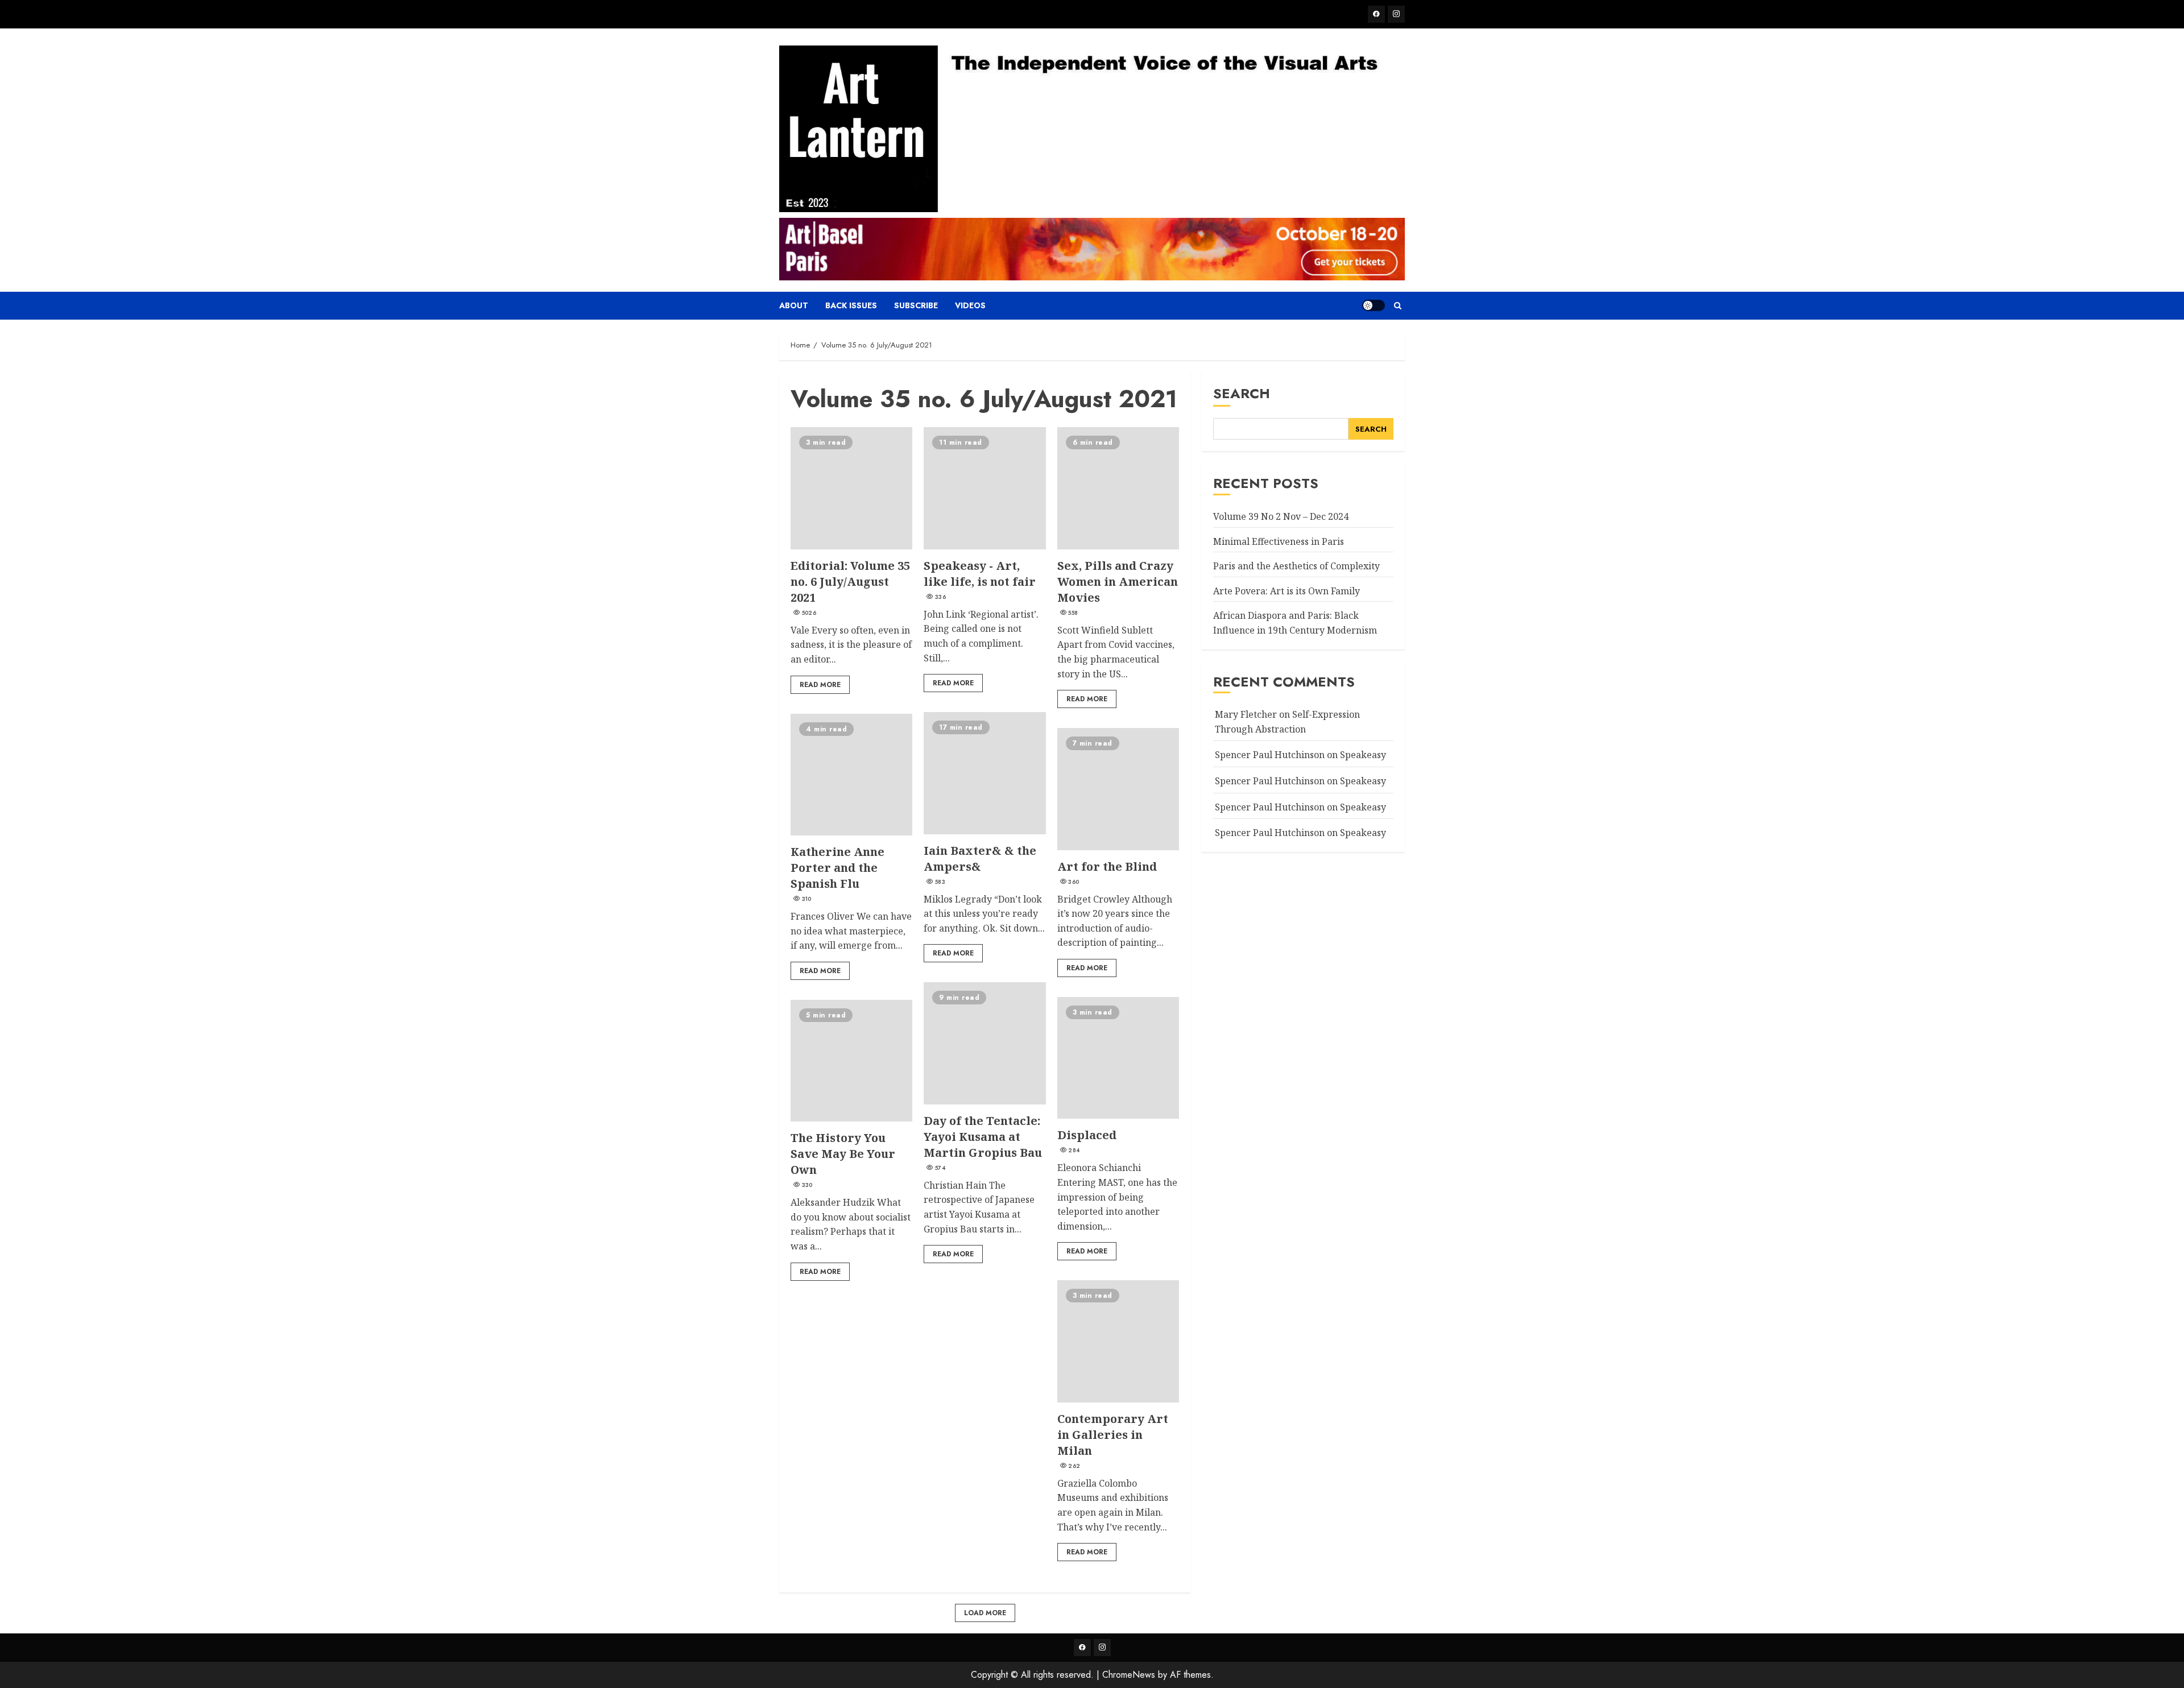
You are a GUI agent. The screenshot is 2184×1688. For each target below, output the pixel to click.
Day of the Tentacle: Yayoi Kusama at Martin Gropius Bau (985, 1043)
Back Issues (851, 305)
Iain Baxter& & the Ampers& (985, 773)
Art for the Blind (1118, 789)
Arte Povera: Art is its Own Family (1287, 590)
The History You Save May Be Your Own (851, 1061)
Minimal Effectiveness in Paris (1279, 541)
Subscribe (916, 305)
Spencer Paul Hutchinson (1270, 806)
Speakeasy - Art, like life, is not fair (985, 488)
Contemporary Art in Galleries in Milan (1118, 1341)
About (794, 305)
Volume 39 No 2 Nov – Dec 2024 (1281, 516)
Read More (820, 685)
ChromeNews (1129, 1675)
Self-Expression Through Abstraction (1287, 722)
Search (1242, 393)
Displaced (1118, 1058)
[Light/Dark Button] (1374, 305)
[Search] (1398, 306)
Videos (970, 305)
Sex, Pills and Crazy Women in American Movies (1118, 488)
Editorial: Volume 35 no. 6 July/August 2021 (851, 488)
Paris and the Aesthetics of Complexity (1296, 566)
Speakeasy (1363, 755)
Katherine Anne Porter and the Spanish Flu (851, 775)
